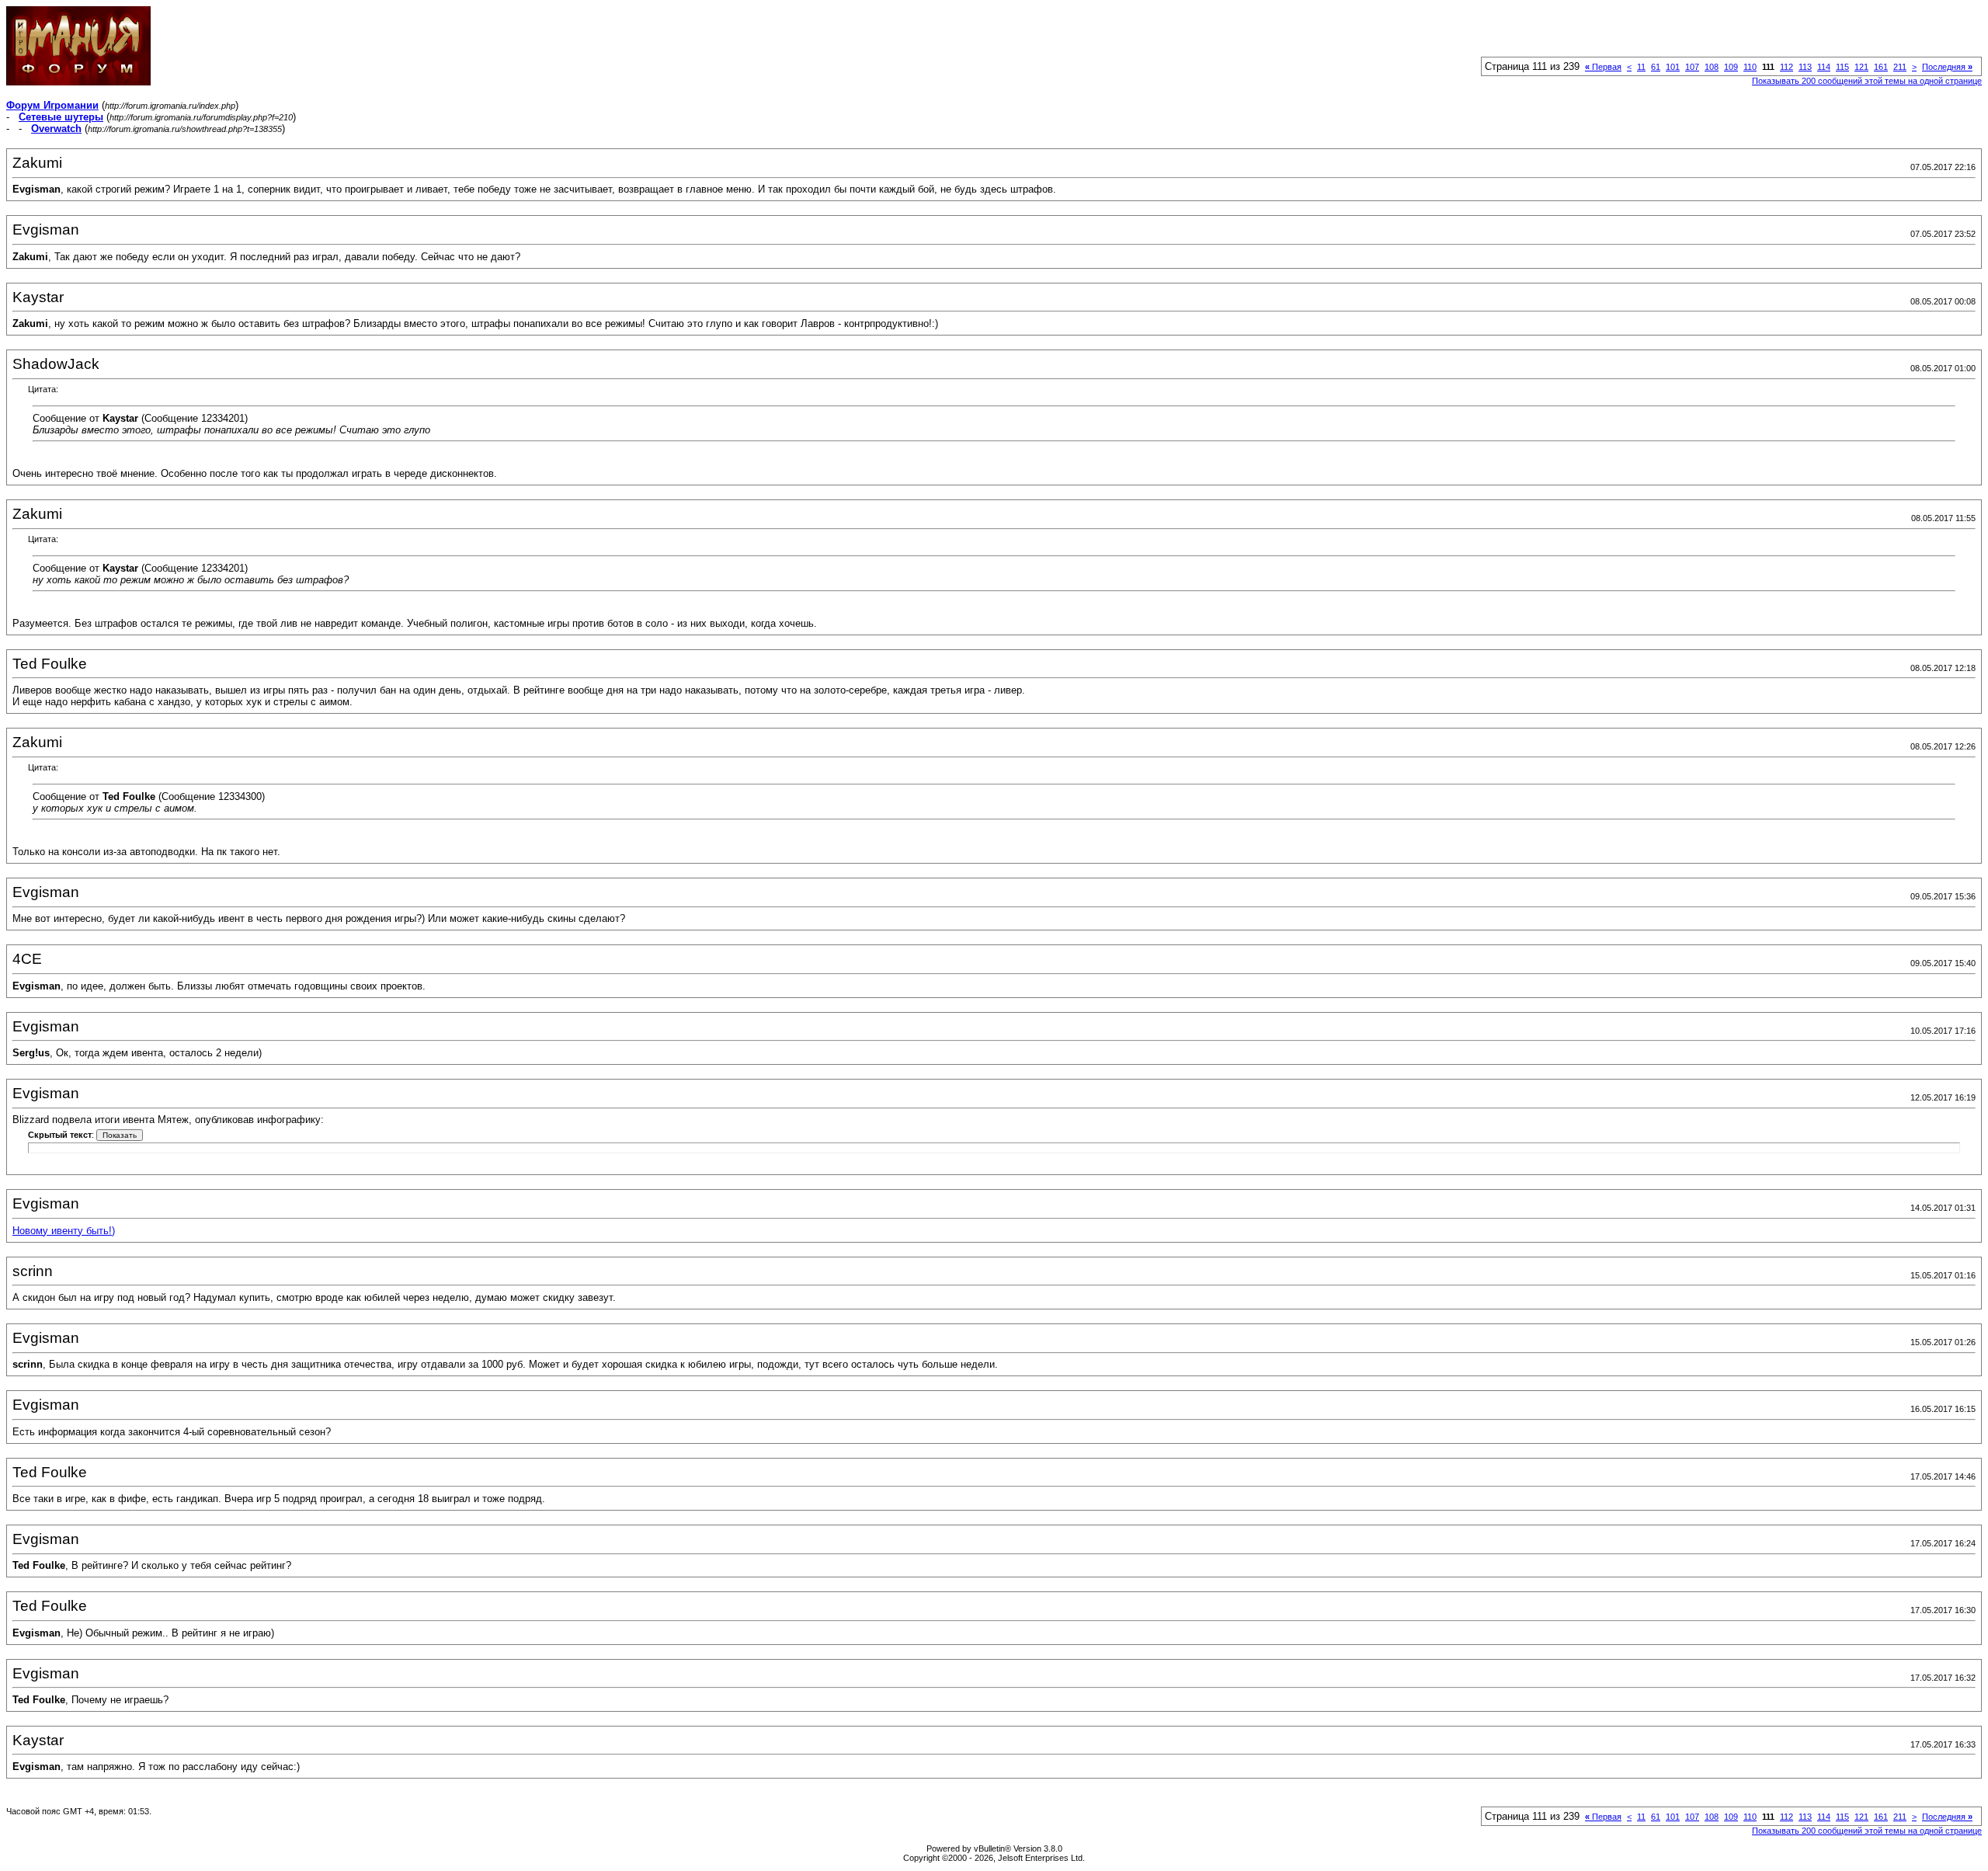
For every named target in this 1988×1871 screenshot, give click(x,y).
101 (1673, 67)
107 (1692, 67)
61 (1656, 67)
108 (1712, 67)
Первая (1603, 67)
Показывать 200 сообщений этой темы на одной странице (1867, 81)
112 (1786, 67)
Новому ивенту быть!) (64, 1231)
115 (1842, 67)
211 (1900, 67)
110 (1750, 67)
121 (1861, 67)
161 (1881, 67)
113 (1805, 67)
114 (1824, 67)
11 (1641, 67)
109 (1731, 67)
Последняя (1947, 67)
